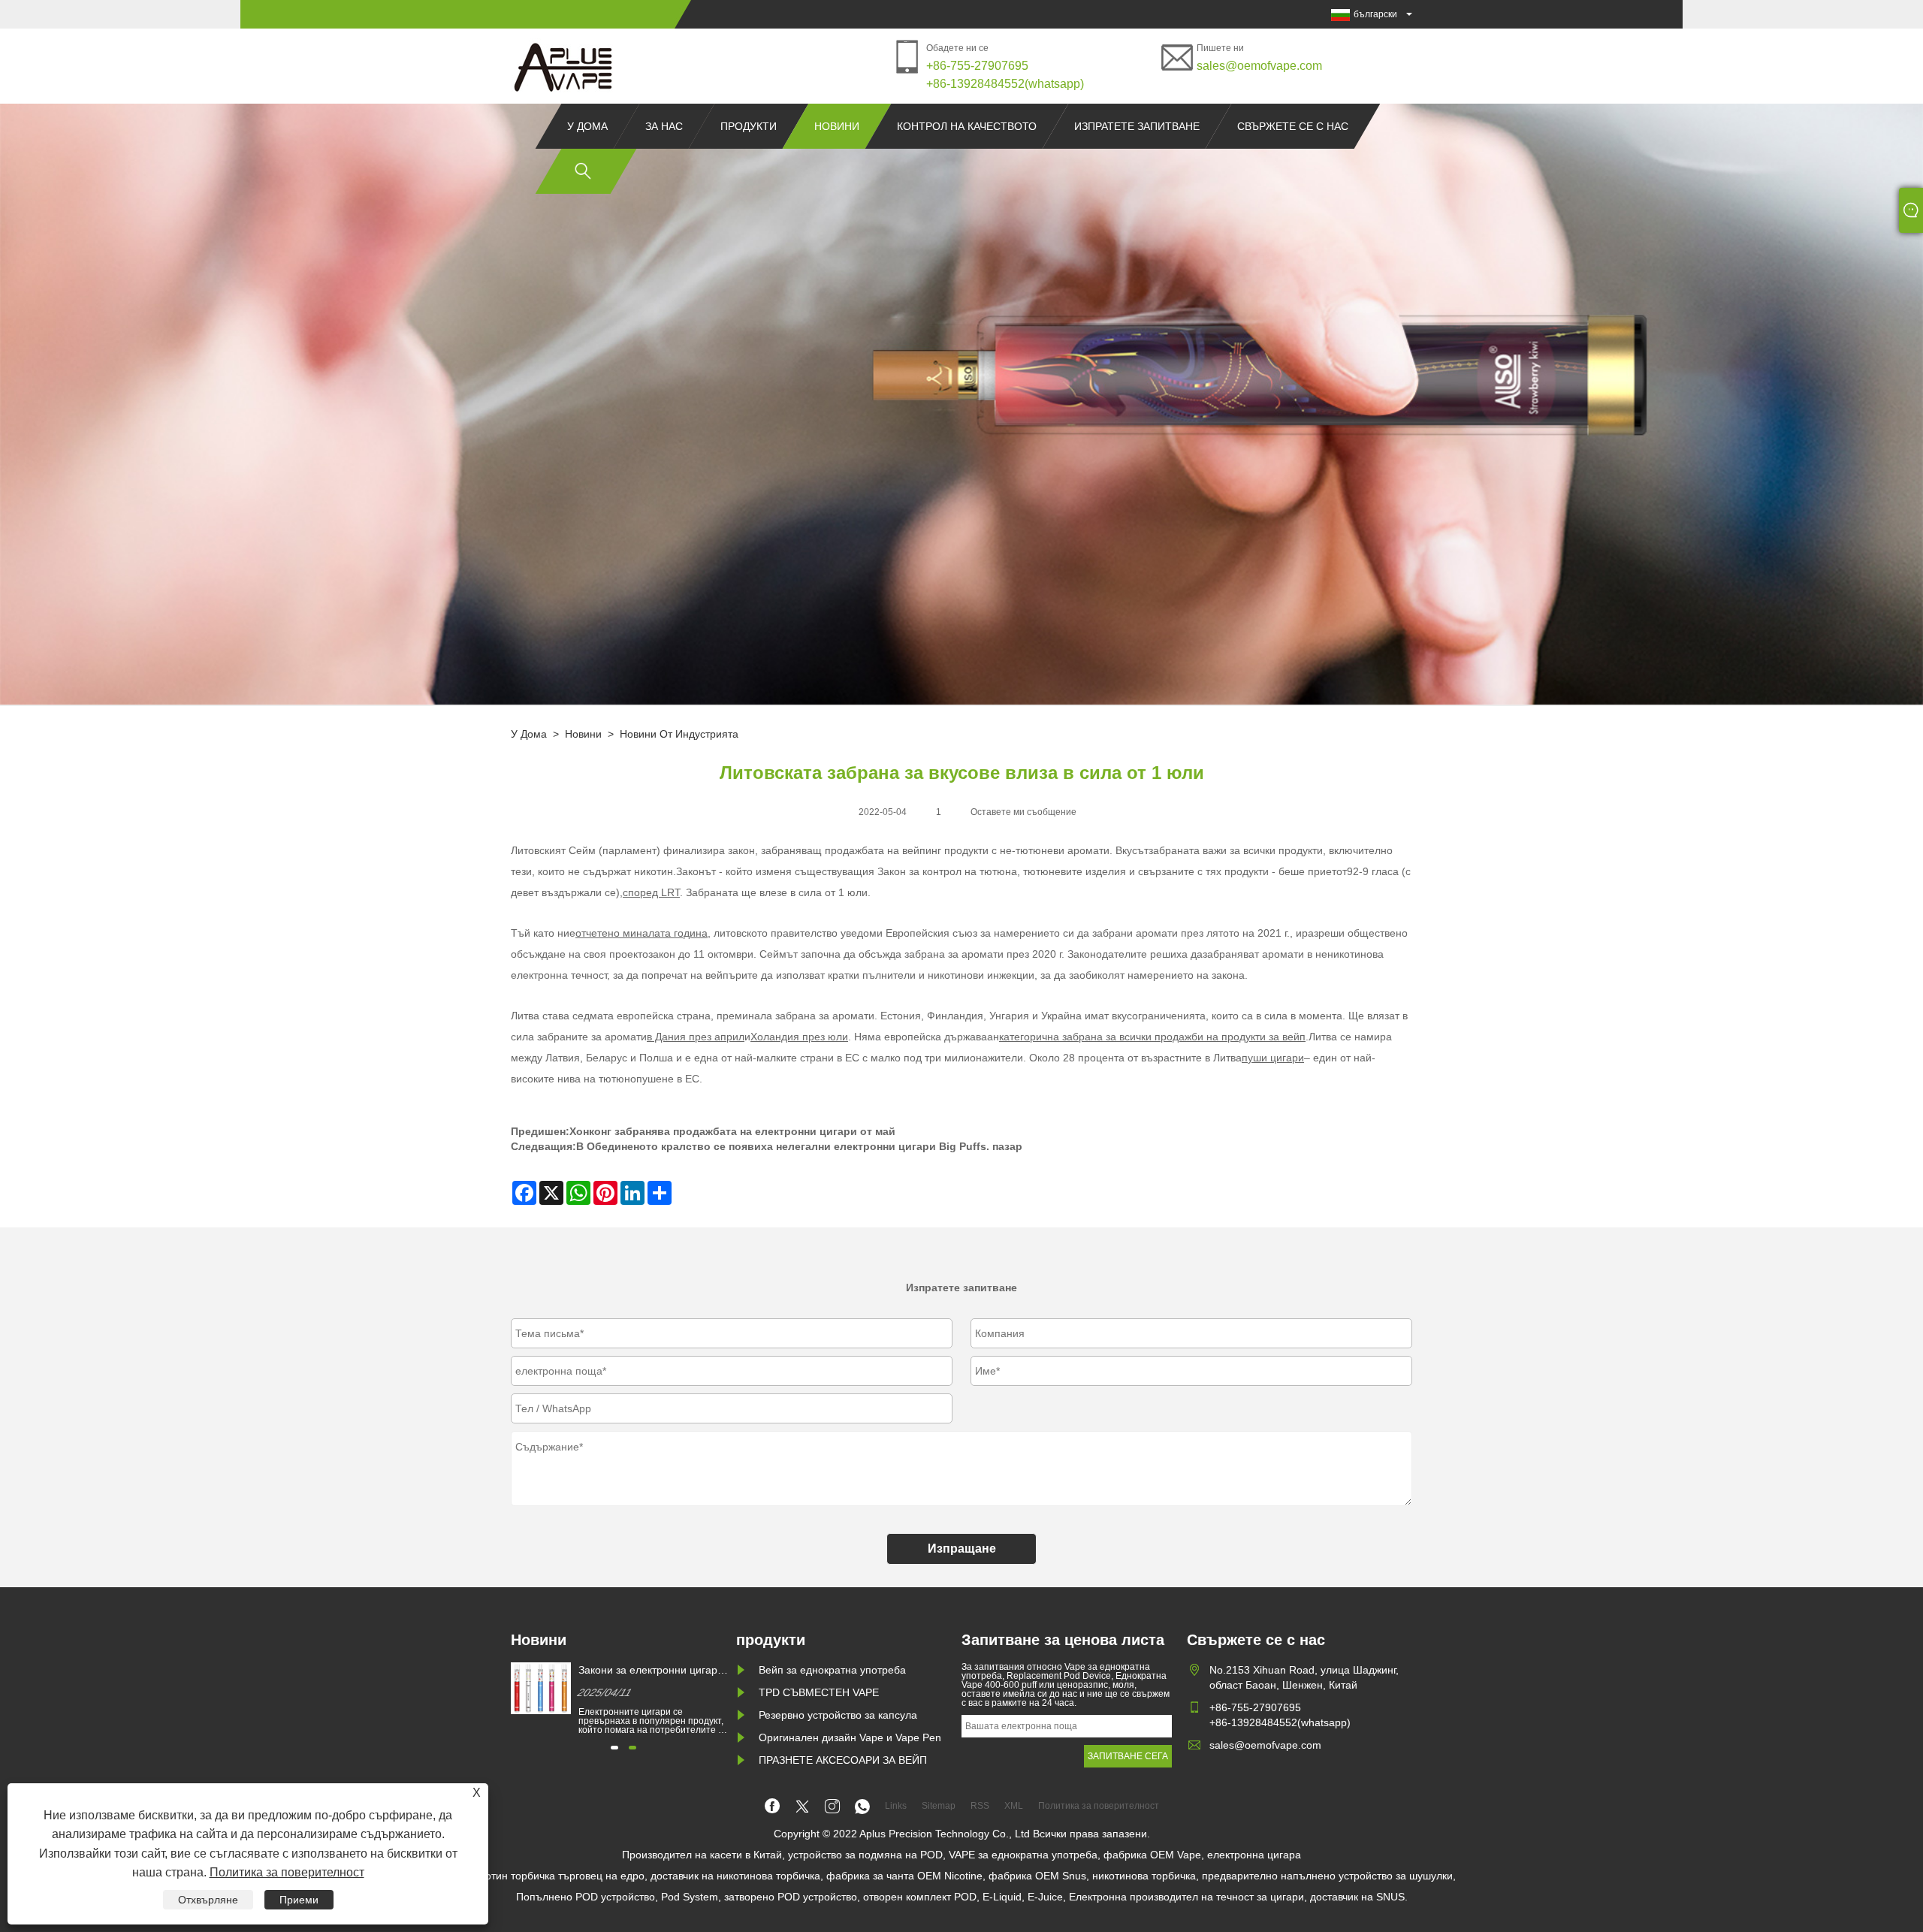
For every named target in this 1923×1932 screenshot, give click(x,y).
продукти (749, 126)
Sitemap (939, 1806)
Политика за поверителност (287, 1872)
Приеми (299, 1900)
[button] (614, 1748)
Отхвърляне (208, 1900)
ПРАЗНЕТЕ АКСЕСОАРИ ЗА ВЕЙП (843, 1760)
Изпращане (962, 1549)
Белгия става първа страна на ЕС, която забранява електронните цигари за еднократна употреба (653, 1671)
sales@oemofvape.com (1259, 66)
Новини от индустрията (679, 734)
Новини (837, 126)
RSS (980, 1806)
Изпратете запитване (1137, 126)
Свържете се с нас (1293, 126)
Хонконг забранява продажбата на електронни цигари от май (732, 1131)
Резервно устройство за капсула (838, 1715)
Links (896, 1806)
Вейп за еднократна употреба (832, 1670)
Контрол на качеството (967, 126)
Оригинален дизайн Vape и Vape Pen (850, 1737)
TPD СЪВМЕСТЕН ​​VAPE (819, 1692)
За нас (664, 126)
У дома (587, 126)
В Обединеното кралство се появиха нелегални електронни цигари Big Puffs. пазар (799, 1146)
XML (1014, 1806)
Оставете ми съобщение (1023, 812)
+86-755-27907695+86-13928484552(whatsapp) (1005, 75)
